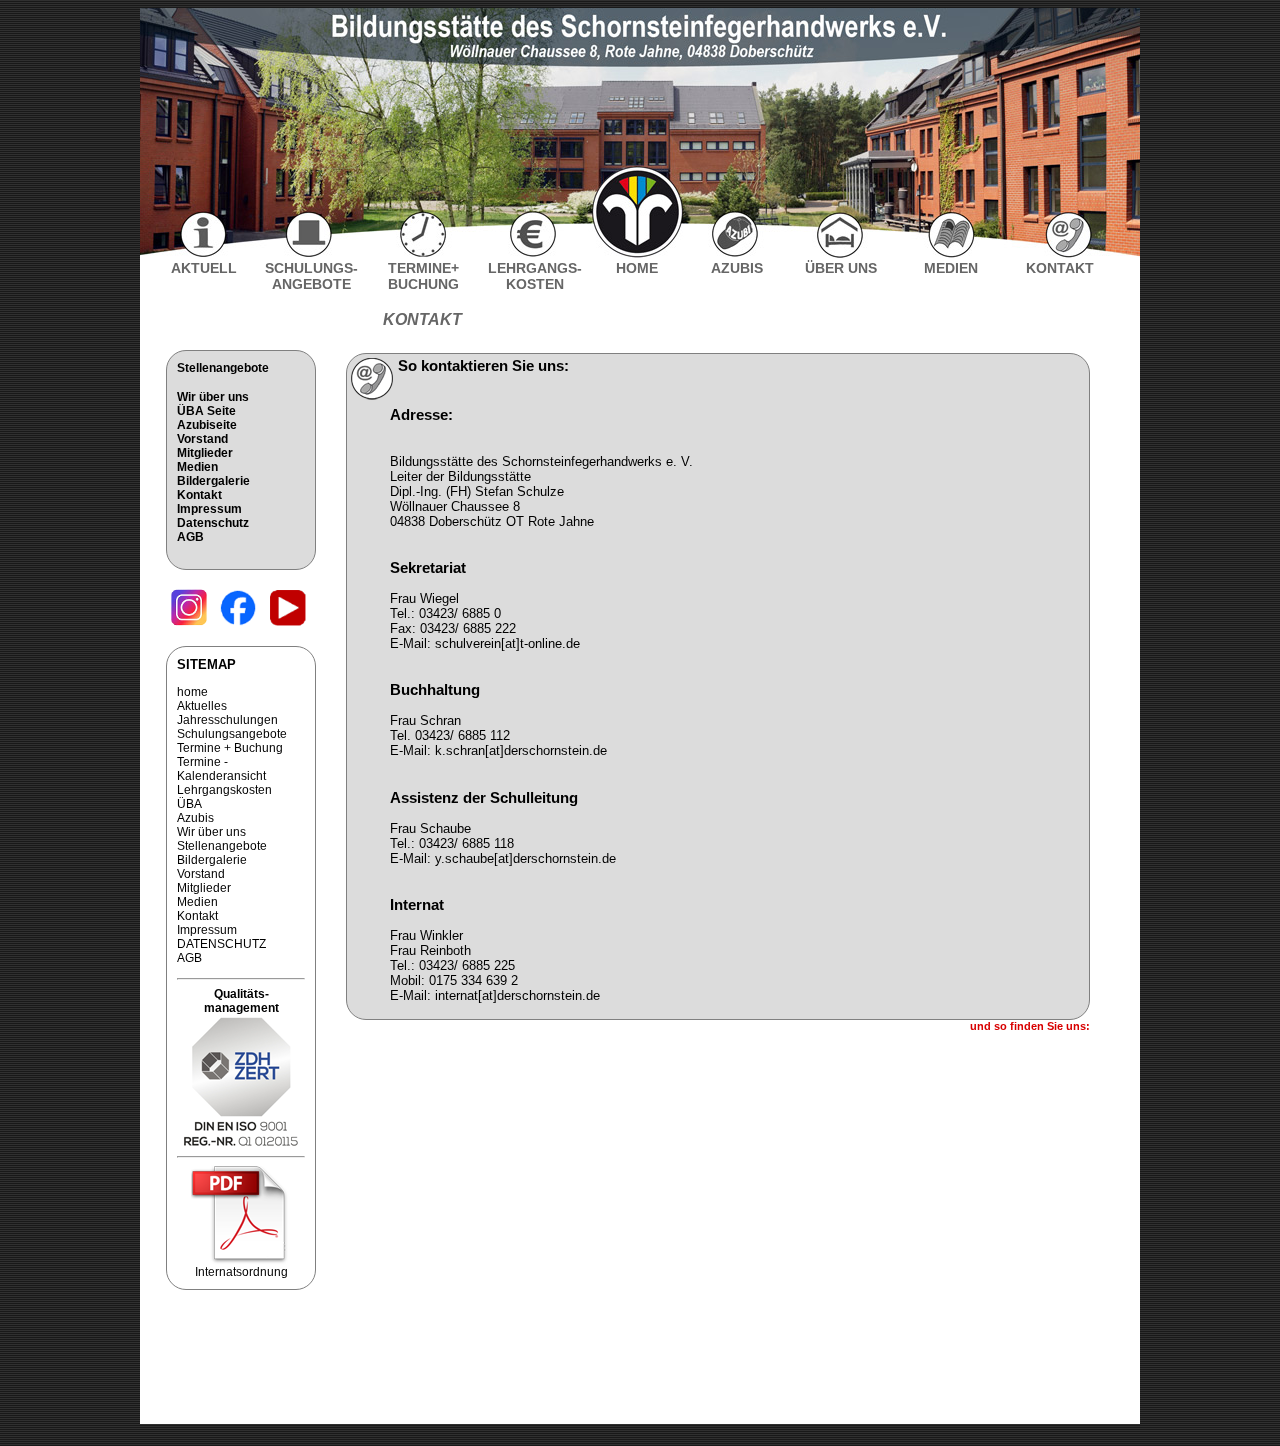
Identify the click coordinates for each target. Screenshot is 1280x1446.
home (192, 692)
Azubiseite (207, 425)
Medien (197, 467)
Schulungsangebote (232, 734)
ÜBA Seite (206, 411)
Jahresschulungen (227, 720)
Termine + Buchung (230, 748)
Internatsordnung (241, 1272)
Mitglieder (205, 453)
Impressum (209, 509)
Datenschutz (213, 523)
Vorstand (202, 439)
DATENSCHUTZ (221, 944)
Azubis (195, 818)
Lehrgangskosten (224, 790)
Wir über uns (213, 397)
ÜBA (189, 804)
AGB (190, 537)
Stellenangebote (223, 368)
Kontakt (199, 495)
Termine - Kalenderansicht (221, 769)
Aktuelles (202, 706)
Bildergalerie (213, 481)
